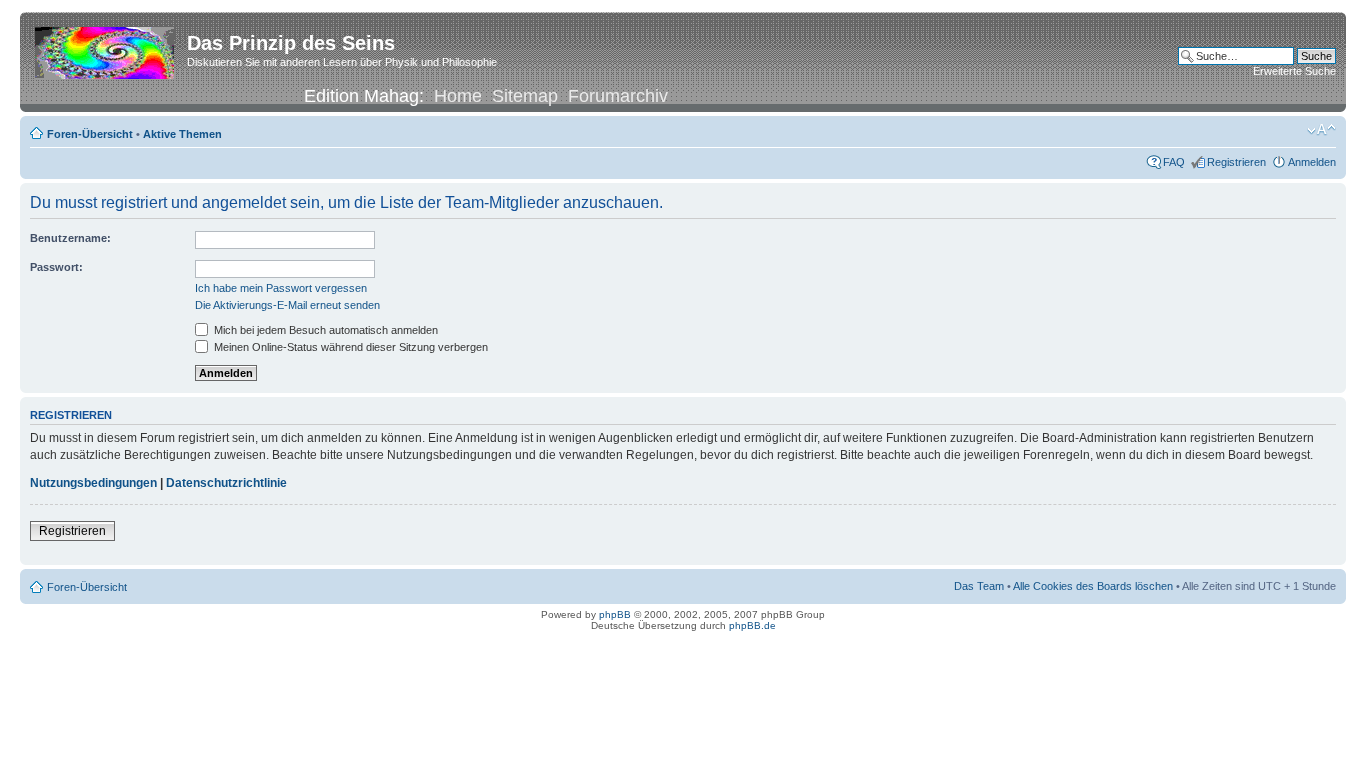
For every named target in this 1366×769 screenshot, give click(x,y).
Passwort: (56, 267)
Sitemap (525, 96)
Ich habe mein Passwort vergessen (281, 288)
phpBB (615, 614)
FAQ (1174, 162)
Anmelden (1312, 162)
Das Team (979, 586)
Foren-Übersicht (90, 134)
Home (458, 96)
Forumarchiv (618, 96)
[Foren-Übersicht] (106, 49)
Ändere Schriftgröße (1321, 130)
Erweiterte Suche (1294, 71)
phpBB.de (752, 625)
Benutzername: (70, 238)
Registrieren (1236, 162)
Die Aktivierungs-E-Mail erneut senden (287, 305)
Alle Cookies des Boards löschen (1093, 586)
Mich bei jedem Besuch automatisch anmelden (324, 330)
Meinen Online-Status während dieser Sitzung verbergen (349, 347)
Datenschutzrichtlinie (226, 483)
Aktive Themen (182, 134)
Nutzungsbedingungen (93, 483)
